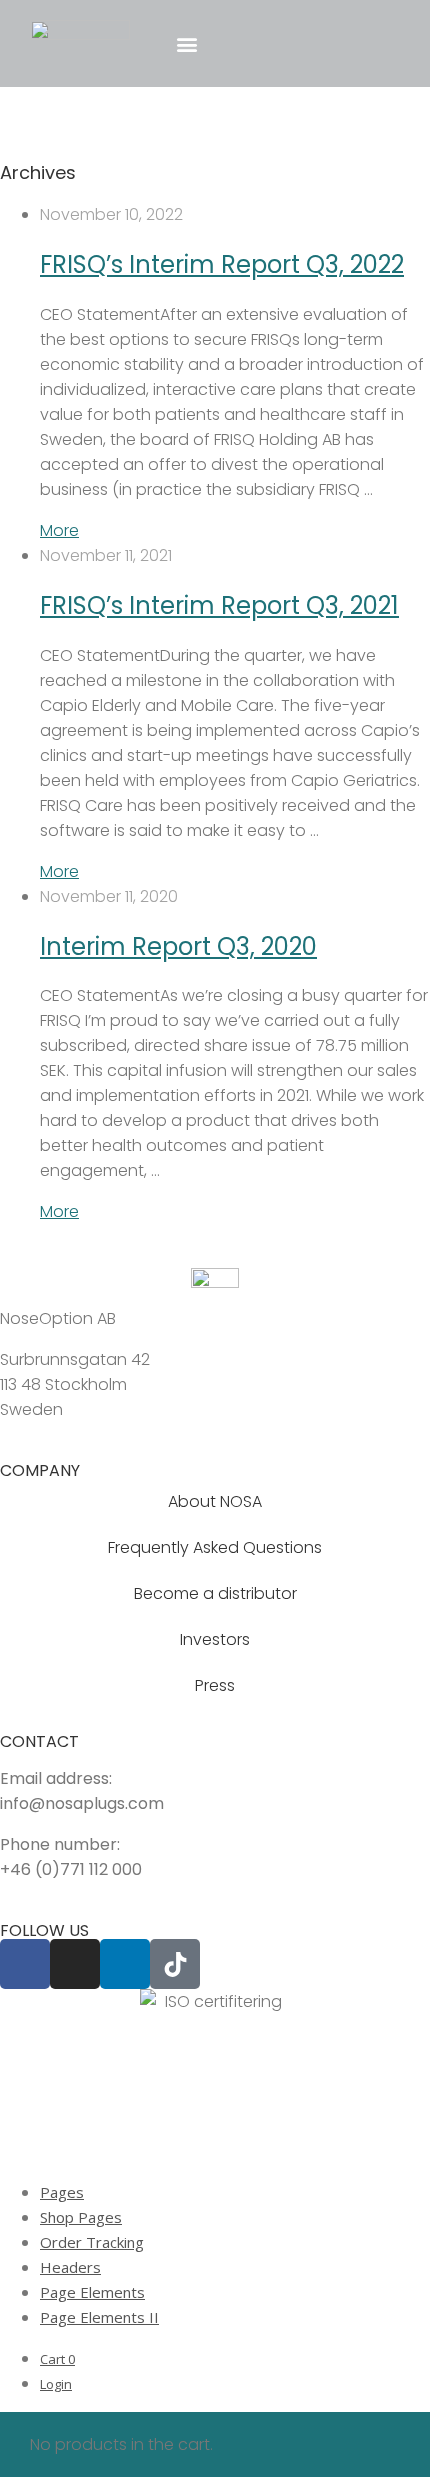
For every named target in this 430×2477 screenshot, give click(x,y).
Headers (70, 2267)
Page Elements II (99, 2317)
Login (56, 2384)
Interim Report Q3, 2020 (178, 946)
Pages (62, 2192)
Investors (215, 1639)
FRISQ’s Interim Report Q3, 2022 (222, 264)
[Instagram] (75, 1964)
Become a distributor (215, 1593)
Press (215, 1685)
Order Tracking (92, 2242)
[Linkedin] (125, 1964)
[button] (186, 43)
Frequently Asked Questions (215, 1547)
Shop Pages (81, 2217)
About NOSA (215, 1501)
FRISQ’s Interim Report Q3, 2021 (219, 605)
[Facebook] (25, 1964)
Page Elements (92, 2292)
